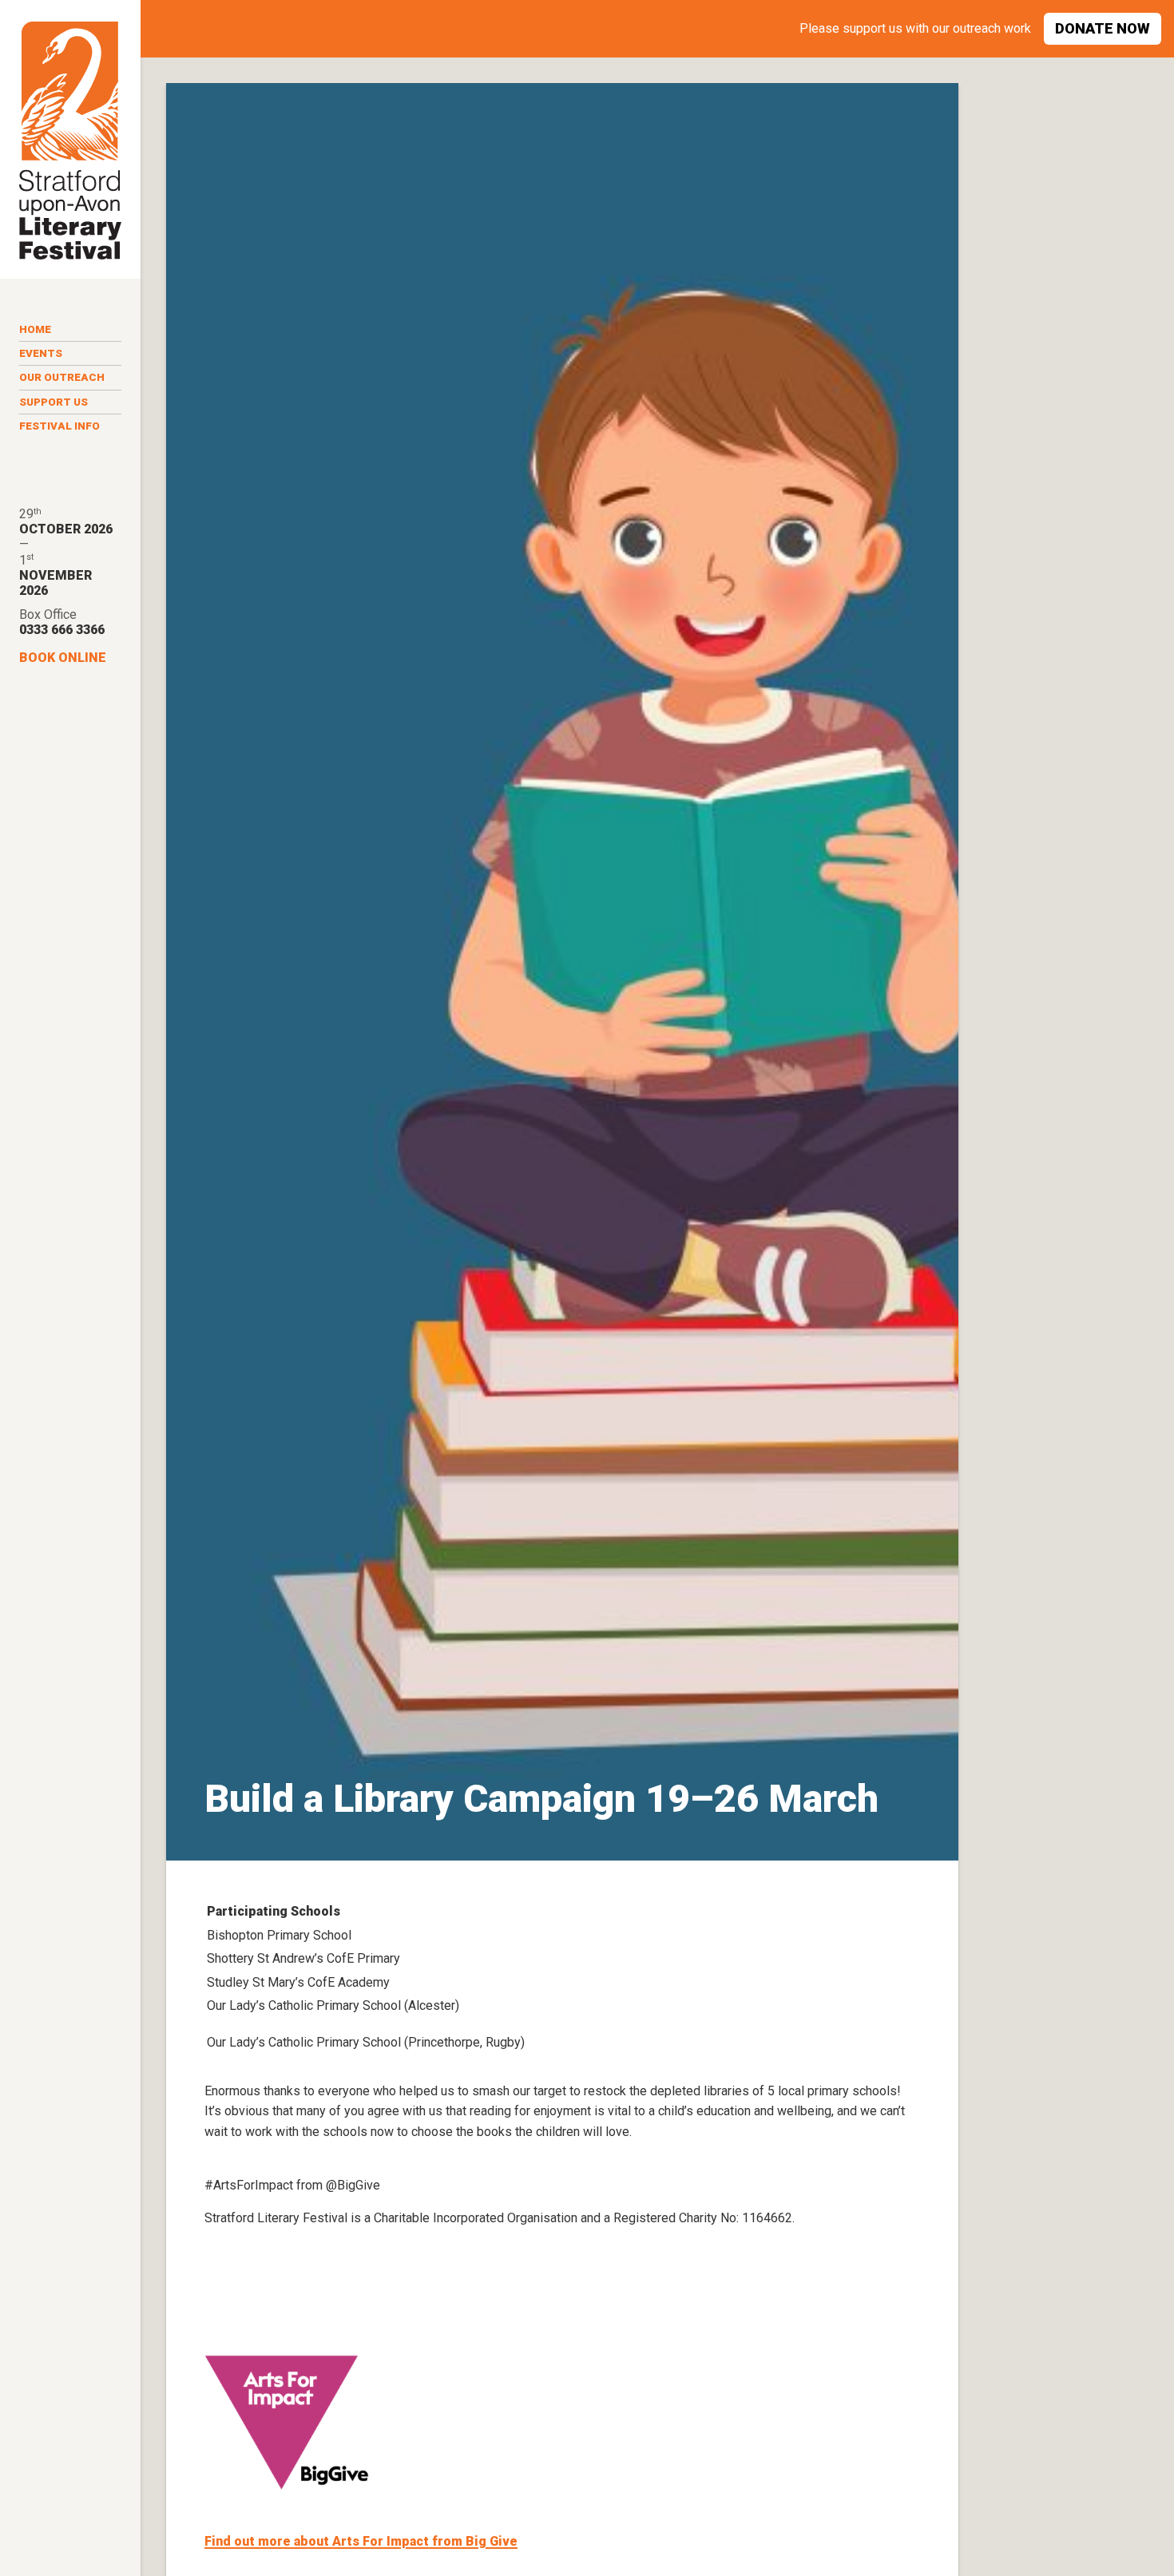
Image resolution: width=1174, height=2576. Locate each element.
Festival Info (59, 426)
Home (35, 329)
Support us (54, 402)
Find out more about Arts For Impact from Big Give (361, 2541)
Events (41, 353)
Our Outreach (62, 377)
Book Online (63, 658)
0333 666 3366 (62, 630)
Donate (1103, 28)
